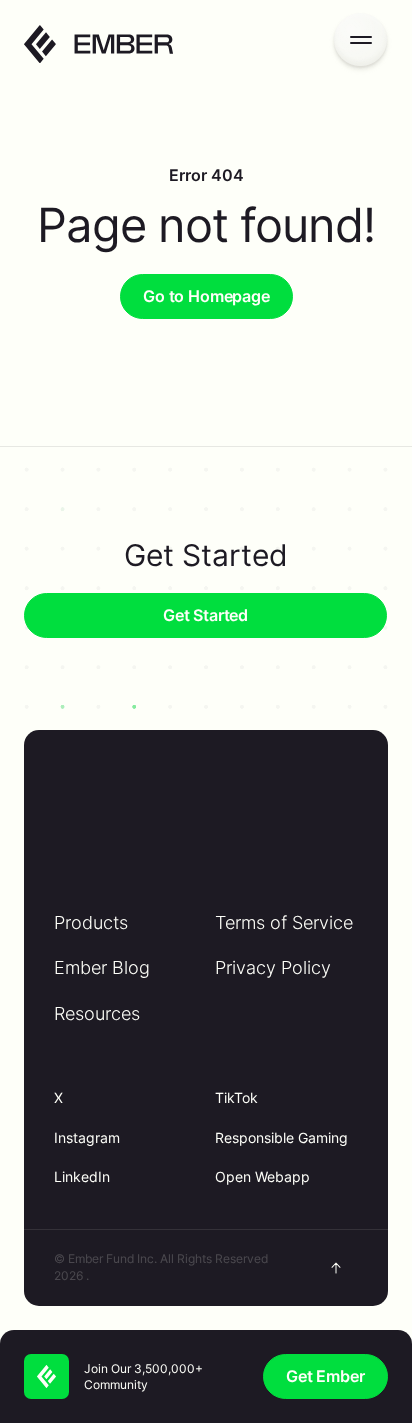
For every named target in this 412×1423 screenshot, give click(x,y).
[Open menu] (360, 39)
